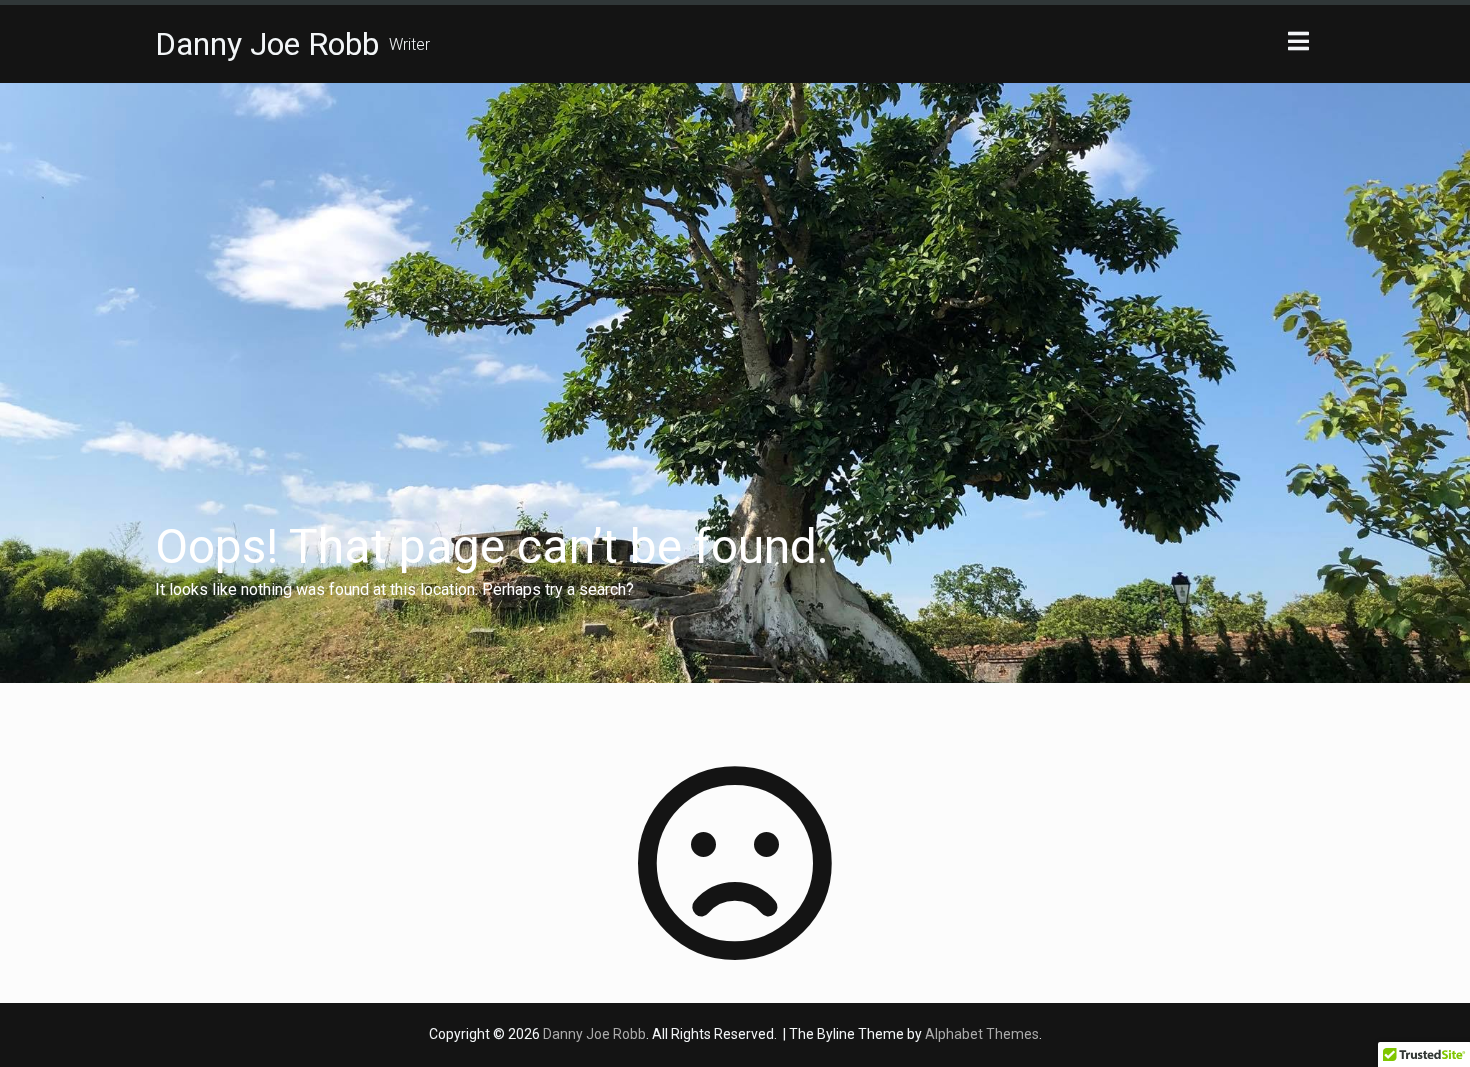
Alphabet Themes (982, 1034)
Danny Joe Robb (267, 44)
